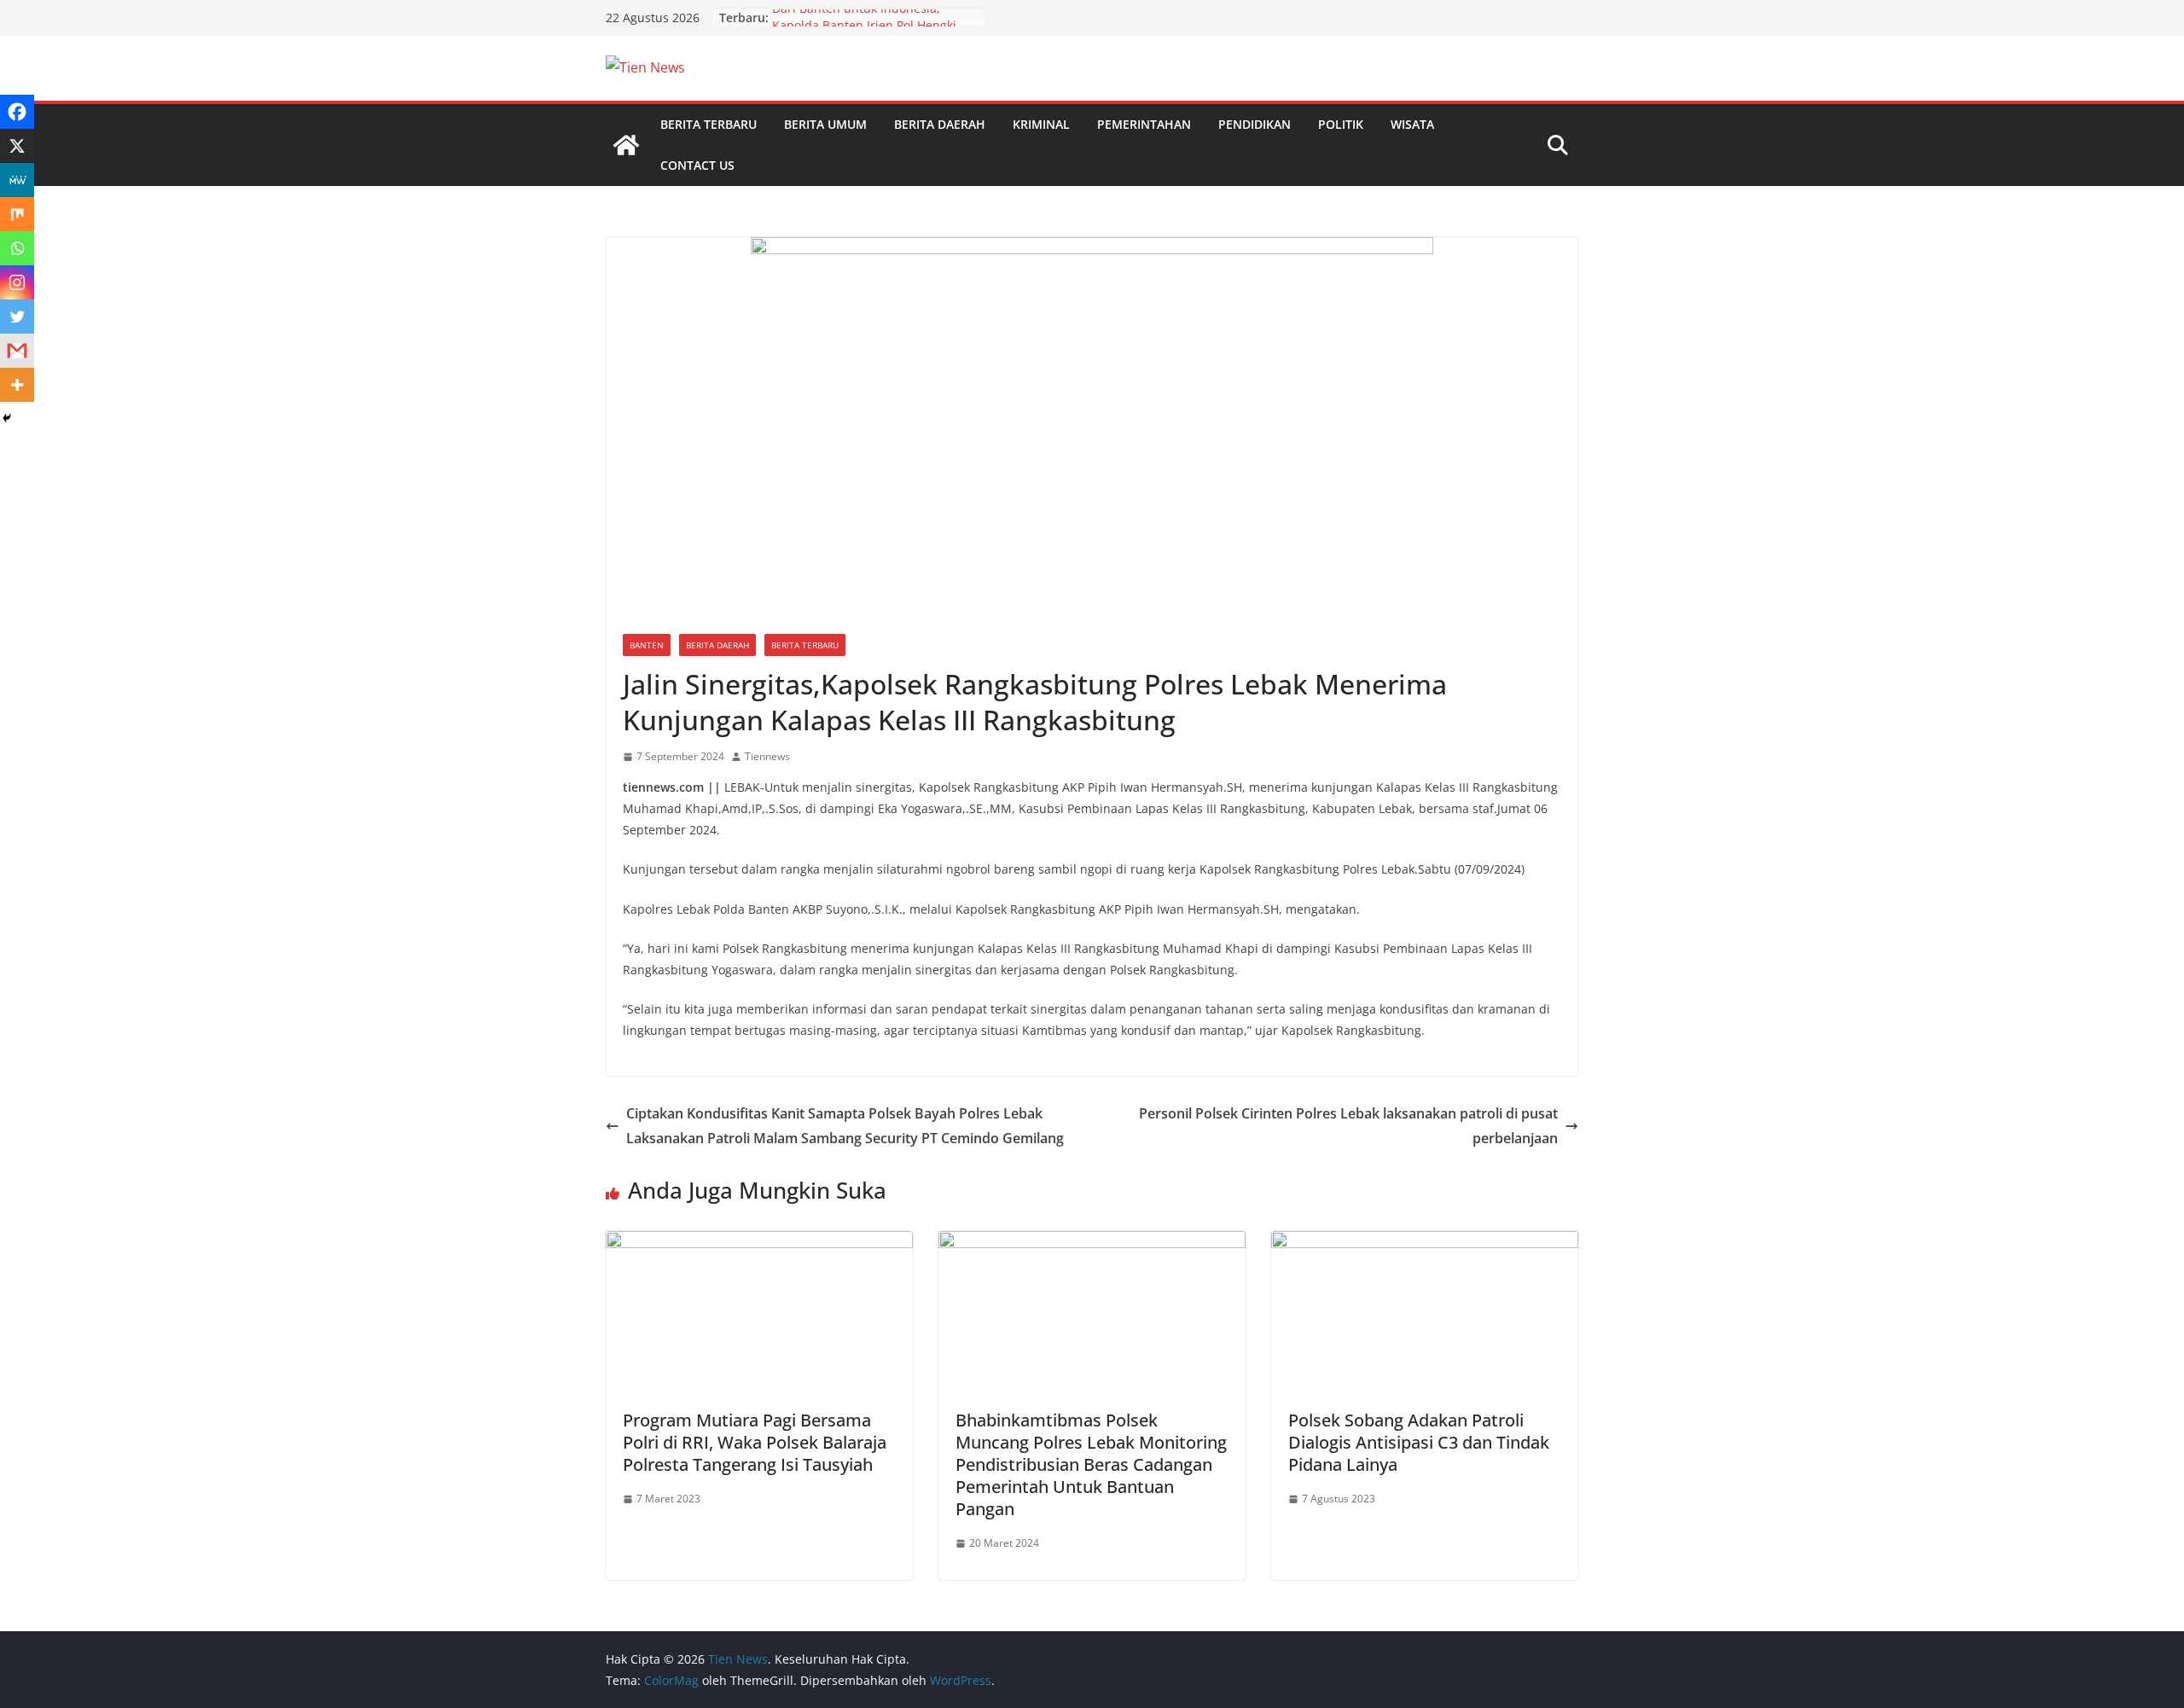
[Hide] (7, 418)
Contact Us (697, 165)
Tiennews (767, 756)
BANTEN (647, 645)
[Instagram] (17, 282)
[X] (17, 146)
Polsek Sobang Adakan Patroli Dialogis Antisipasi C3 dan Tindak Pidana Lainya (1419, 1442)
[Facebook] (17, 112)
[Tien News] (626, 145)
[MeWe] (17, 180)
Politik (1341, 124)
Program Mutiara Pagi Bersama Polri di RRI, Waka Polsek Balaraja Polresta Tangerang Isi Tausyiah (755, 1442)
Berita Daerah (940, 124)
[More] (17, 385)
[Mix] (17, 214)
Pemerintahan (1144, 124)
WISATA (1412, 124)
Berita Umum (825, 124)
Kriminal (1041, 124)
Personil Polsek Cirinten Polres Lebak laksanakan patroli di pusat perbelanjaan (1348, 1126)
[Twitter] (17, 317)
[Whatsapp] (17, 248)
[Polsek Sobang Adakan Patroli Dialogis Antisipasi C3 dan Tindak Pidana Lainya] (1425, 1243)
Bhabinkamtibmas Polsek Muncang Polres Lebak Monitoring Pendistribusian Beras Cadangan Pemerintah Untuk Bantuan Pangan (1091, 1464)
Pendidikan (1255, 124)
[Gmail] (17, 351)
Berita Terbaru (709, 124)
